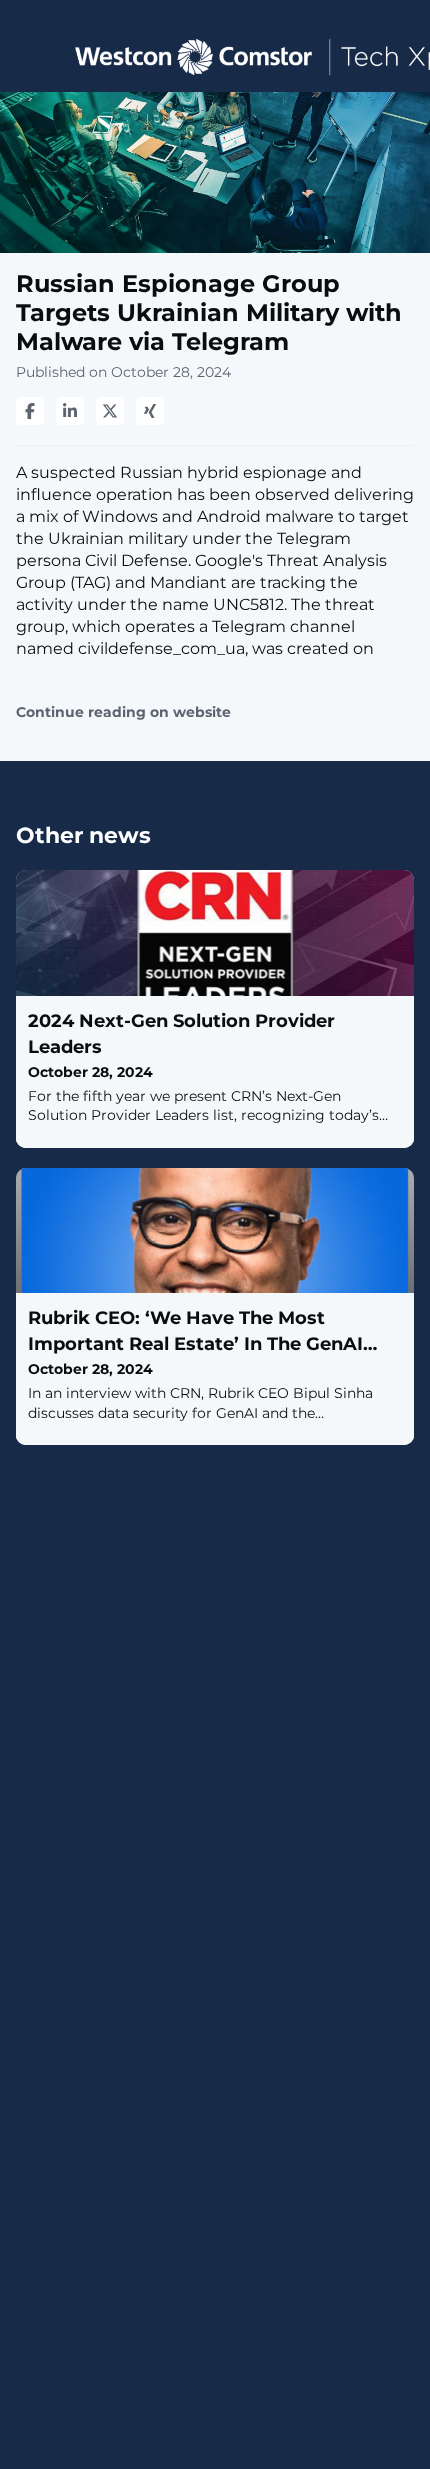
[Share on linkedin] (70, 411)
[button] (32, 55)
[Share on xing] (150, 411)
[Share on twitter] (110, 411)
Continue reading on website (123, 712)
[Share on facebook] (30, 411)
